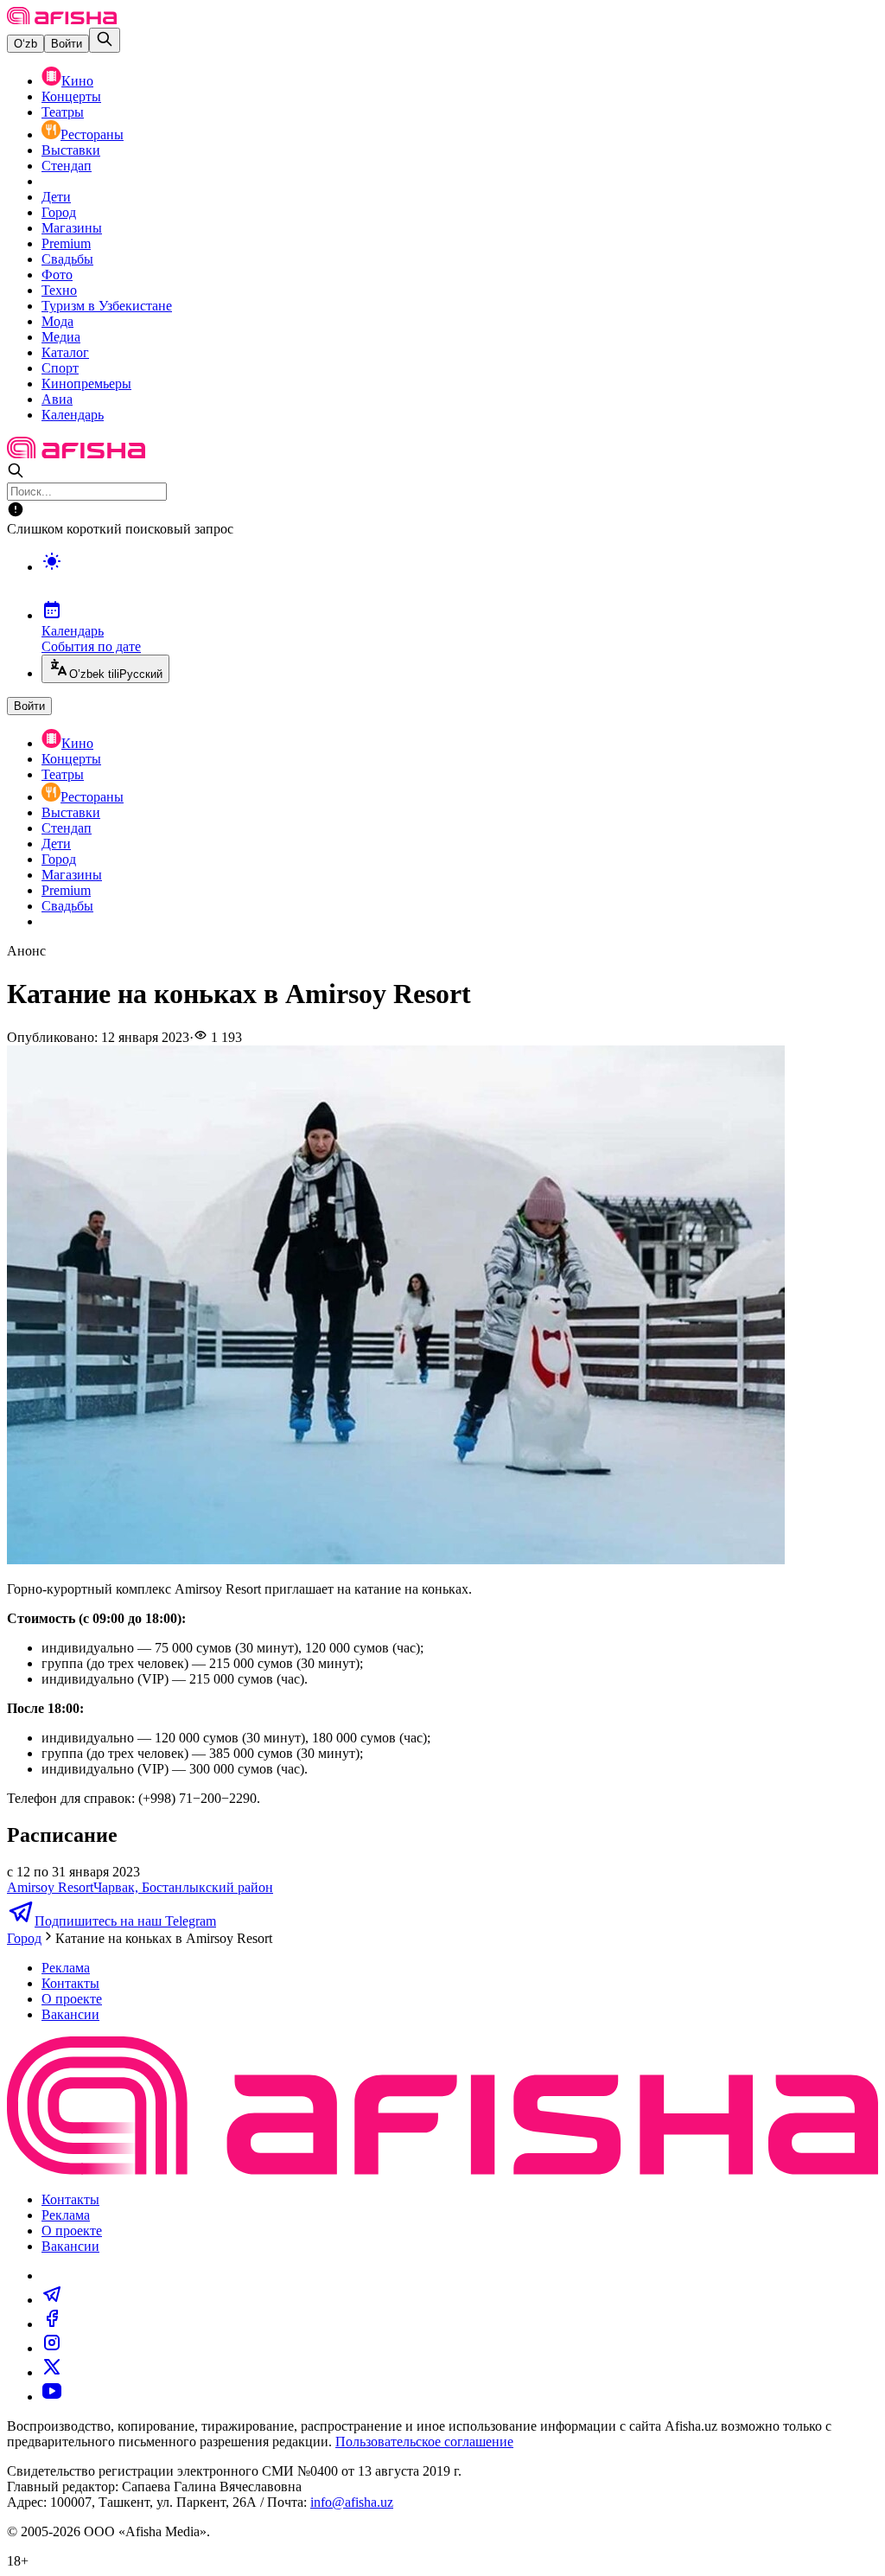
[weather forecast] (460, 579)
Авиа (57, 399)
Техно (59, 290)
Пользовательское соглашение (424, 2442)
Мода (57, 321)
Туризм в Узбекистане (107, 306)
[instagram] (52, 2348)
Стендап (67, 166)
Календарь (73, 415)
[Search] (105, 40)
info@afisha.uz (352, 2502)
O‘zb (25, 44)
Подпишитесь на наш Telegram (125, 1921)
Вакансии (70, 2014)
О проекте (72, 1999)
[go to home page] (62, 19)
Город (59, 212)
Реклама (66, 1968)
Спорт (60, 368)
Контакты (70, 1983)
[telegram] (52, 2300)
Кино (77, 81)
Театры (63, 112)
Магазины (72, 228)
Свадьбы (67, 259)
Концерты (71, 96)
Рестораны (92, 134)
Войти (67, 44)
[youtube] (52, 2397)
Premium (66, 243)
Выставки (71, 150)
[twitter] (52, 2372)
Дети (56, 197)
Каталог (65, 352)
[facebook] (52, 2324)
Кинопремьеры (86, 384)
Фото (57, 275)
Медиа (61, 337)
